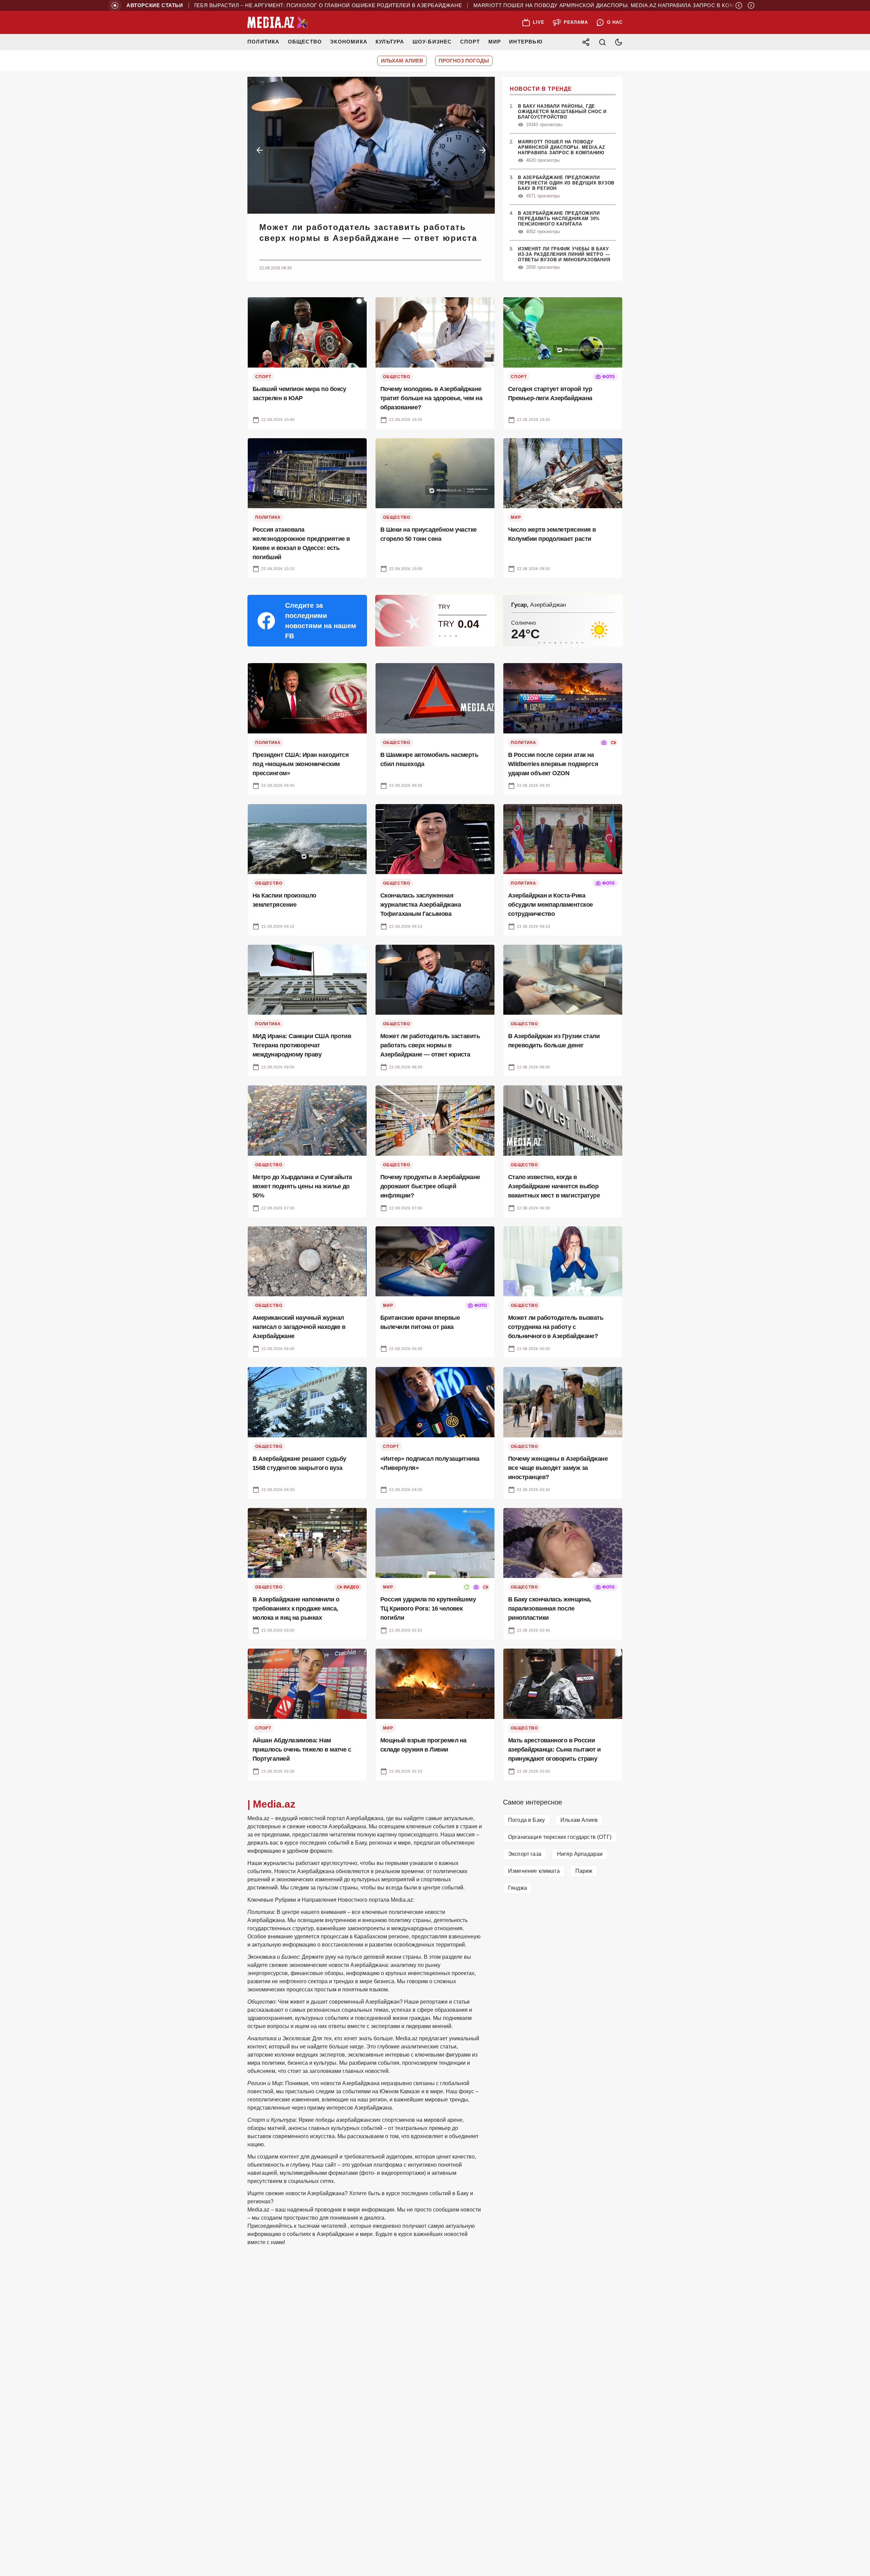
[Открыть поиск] (602, 42)
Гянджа (518, 1888)
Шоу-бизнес (432, 42)
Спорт (470, 42)
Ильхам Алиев (579, 1820)
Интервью (526, 42)
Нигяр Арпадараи (580, 1854)
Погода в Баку (526, 1820)
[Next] (751, 5)
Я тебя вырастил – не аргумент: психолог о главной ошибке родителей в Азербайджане (305, 5)
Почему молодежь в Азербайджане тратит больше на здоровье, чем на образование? (374, 233)
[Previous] (739, 5)
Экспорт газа (525, 1854)
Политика (264, 42)
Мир (495, 42)
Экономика (349, 42)
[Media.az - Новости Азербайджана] (278, 22)
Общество (305, 42)
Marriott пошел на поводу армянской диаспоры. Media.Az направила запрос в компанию (594, 5)
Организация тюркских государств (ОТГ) (560, 1837)
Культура (390, 42)
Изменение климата (534, 1871)
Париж (584, 1871)
